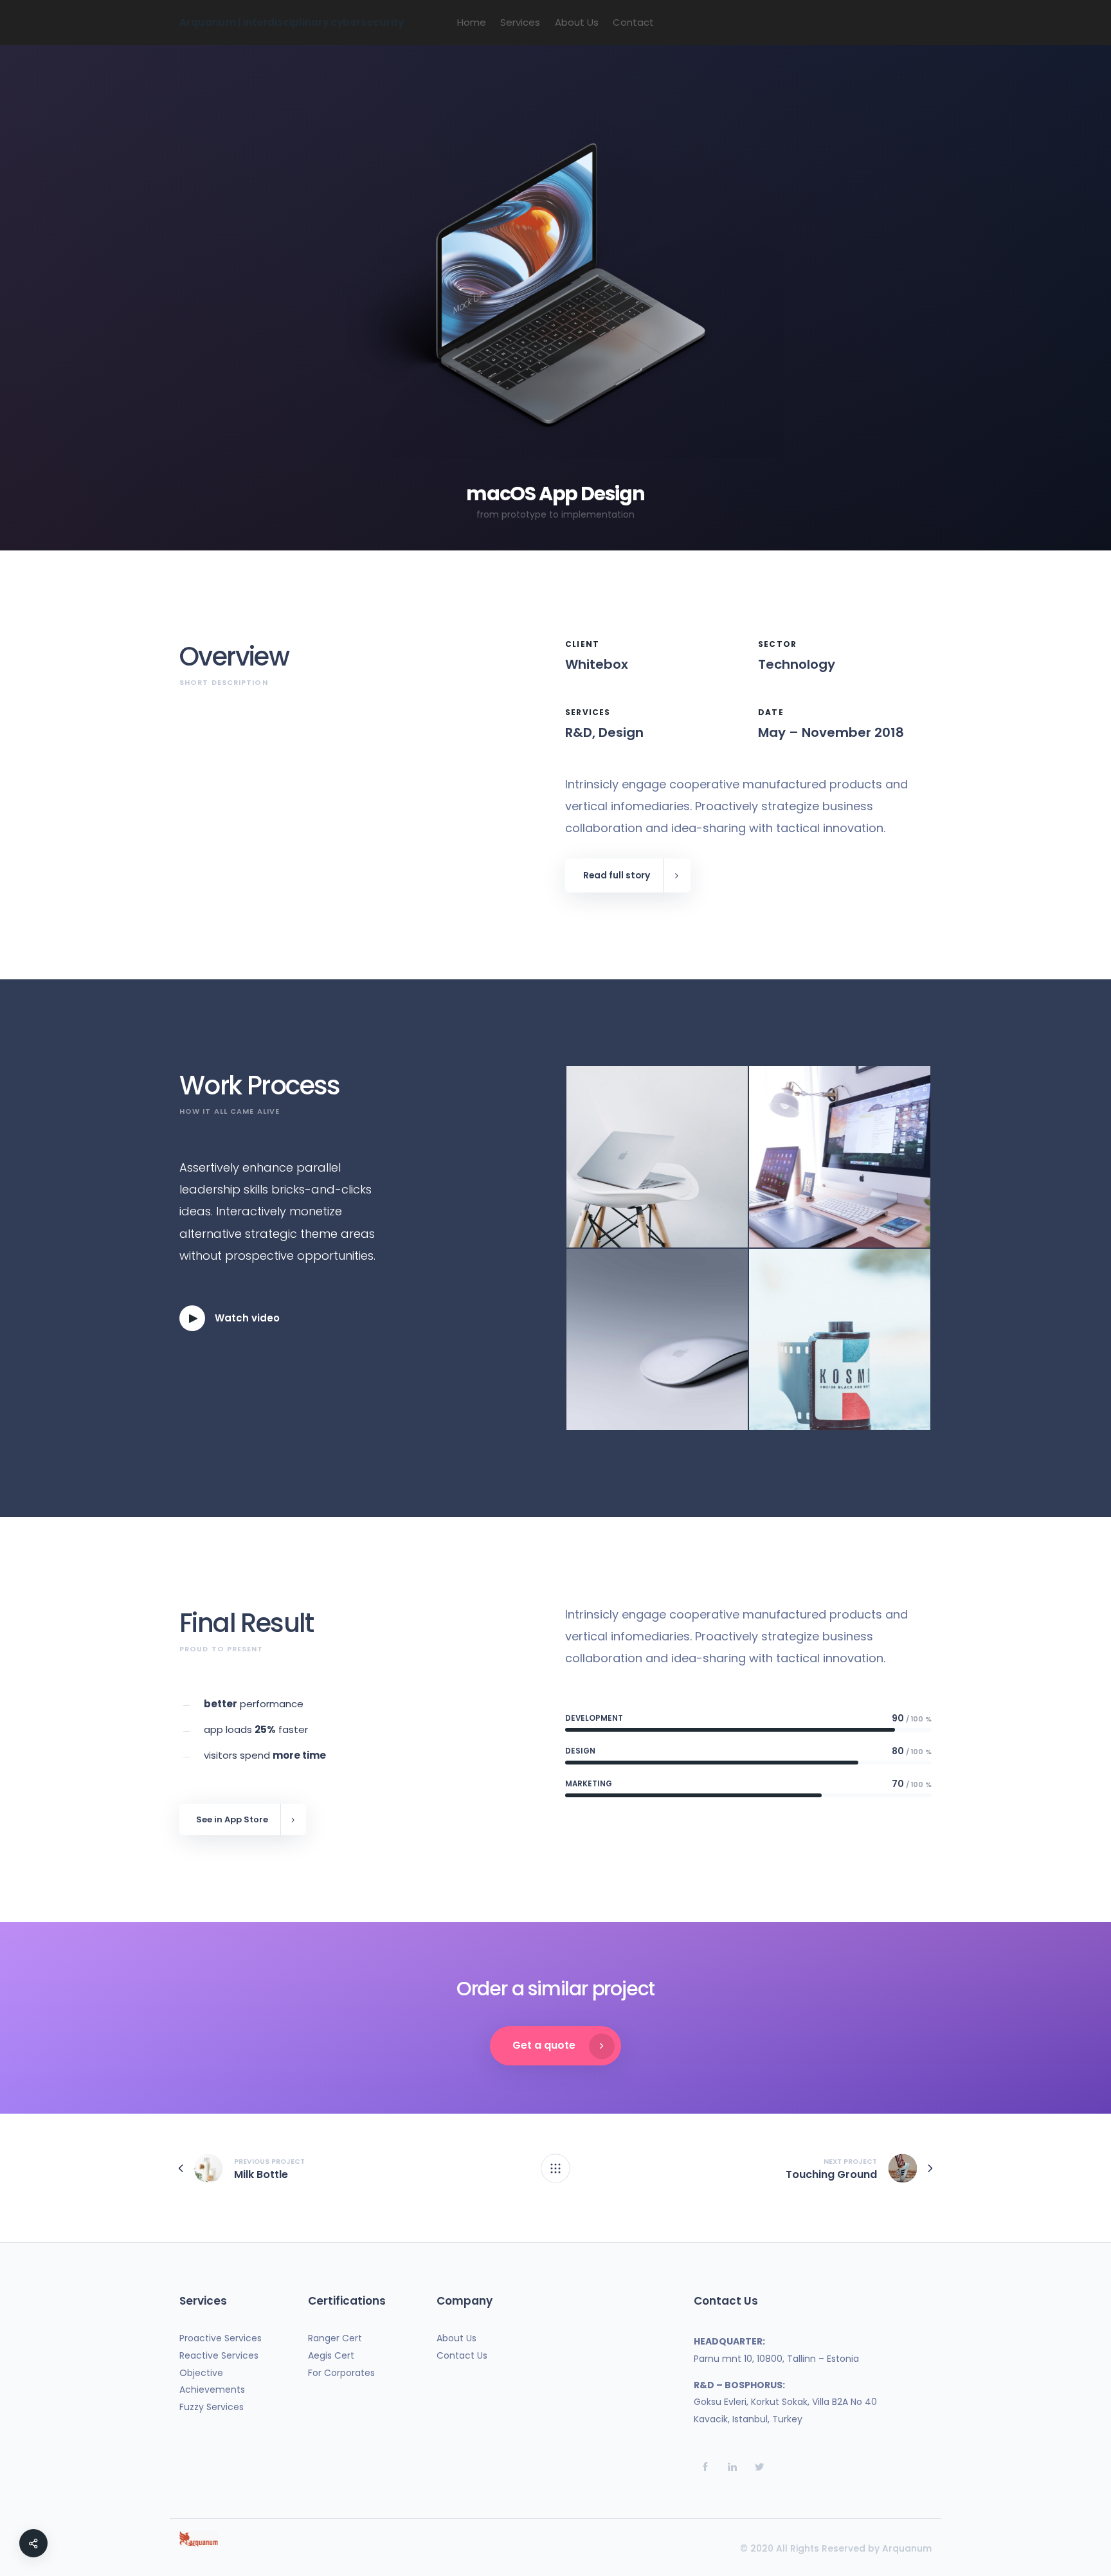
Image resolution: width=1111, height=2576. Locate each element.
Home (472, 22)
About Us (577, 22)
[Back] (555, 2168)
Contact (633, 22)
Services (520, 22)
